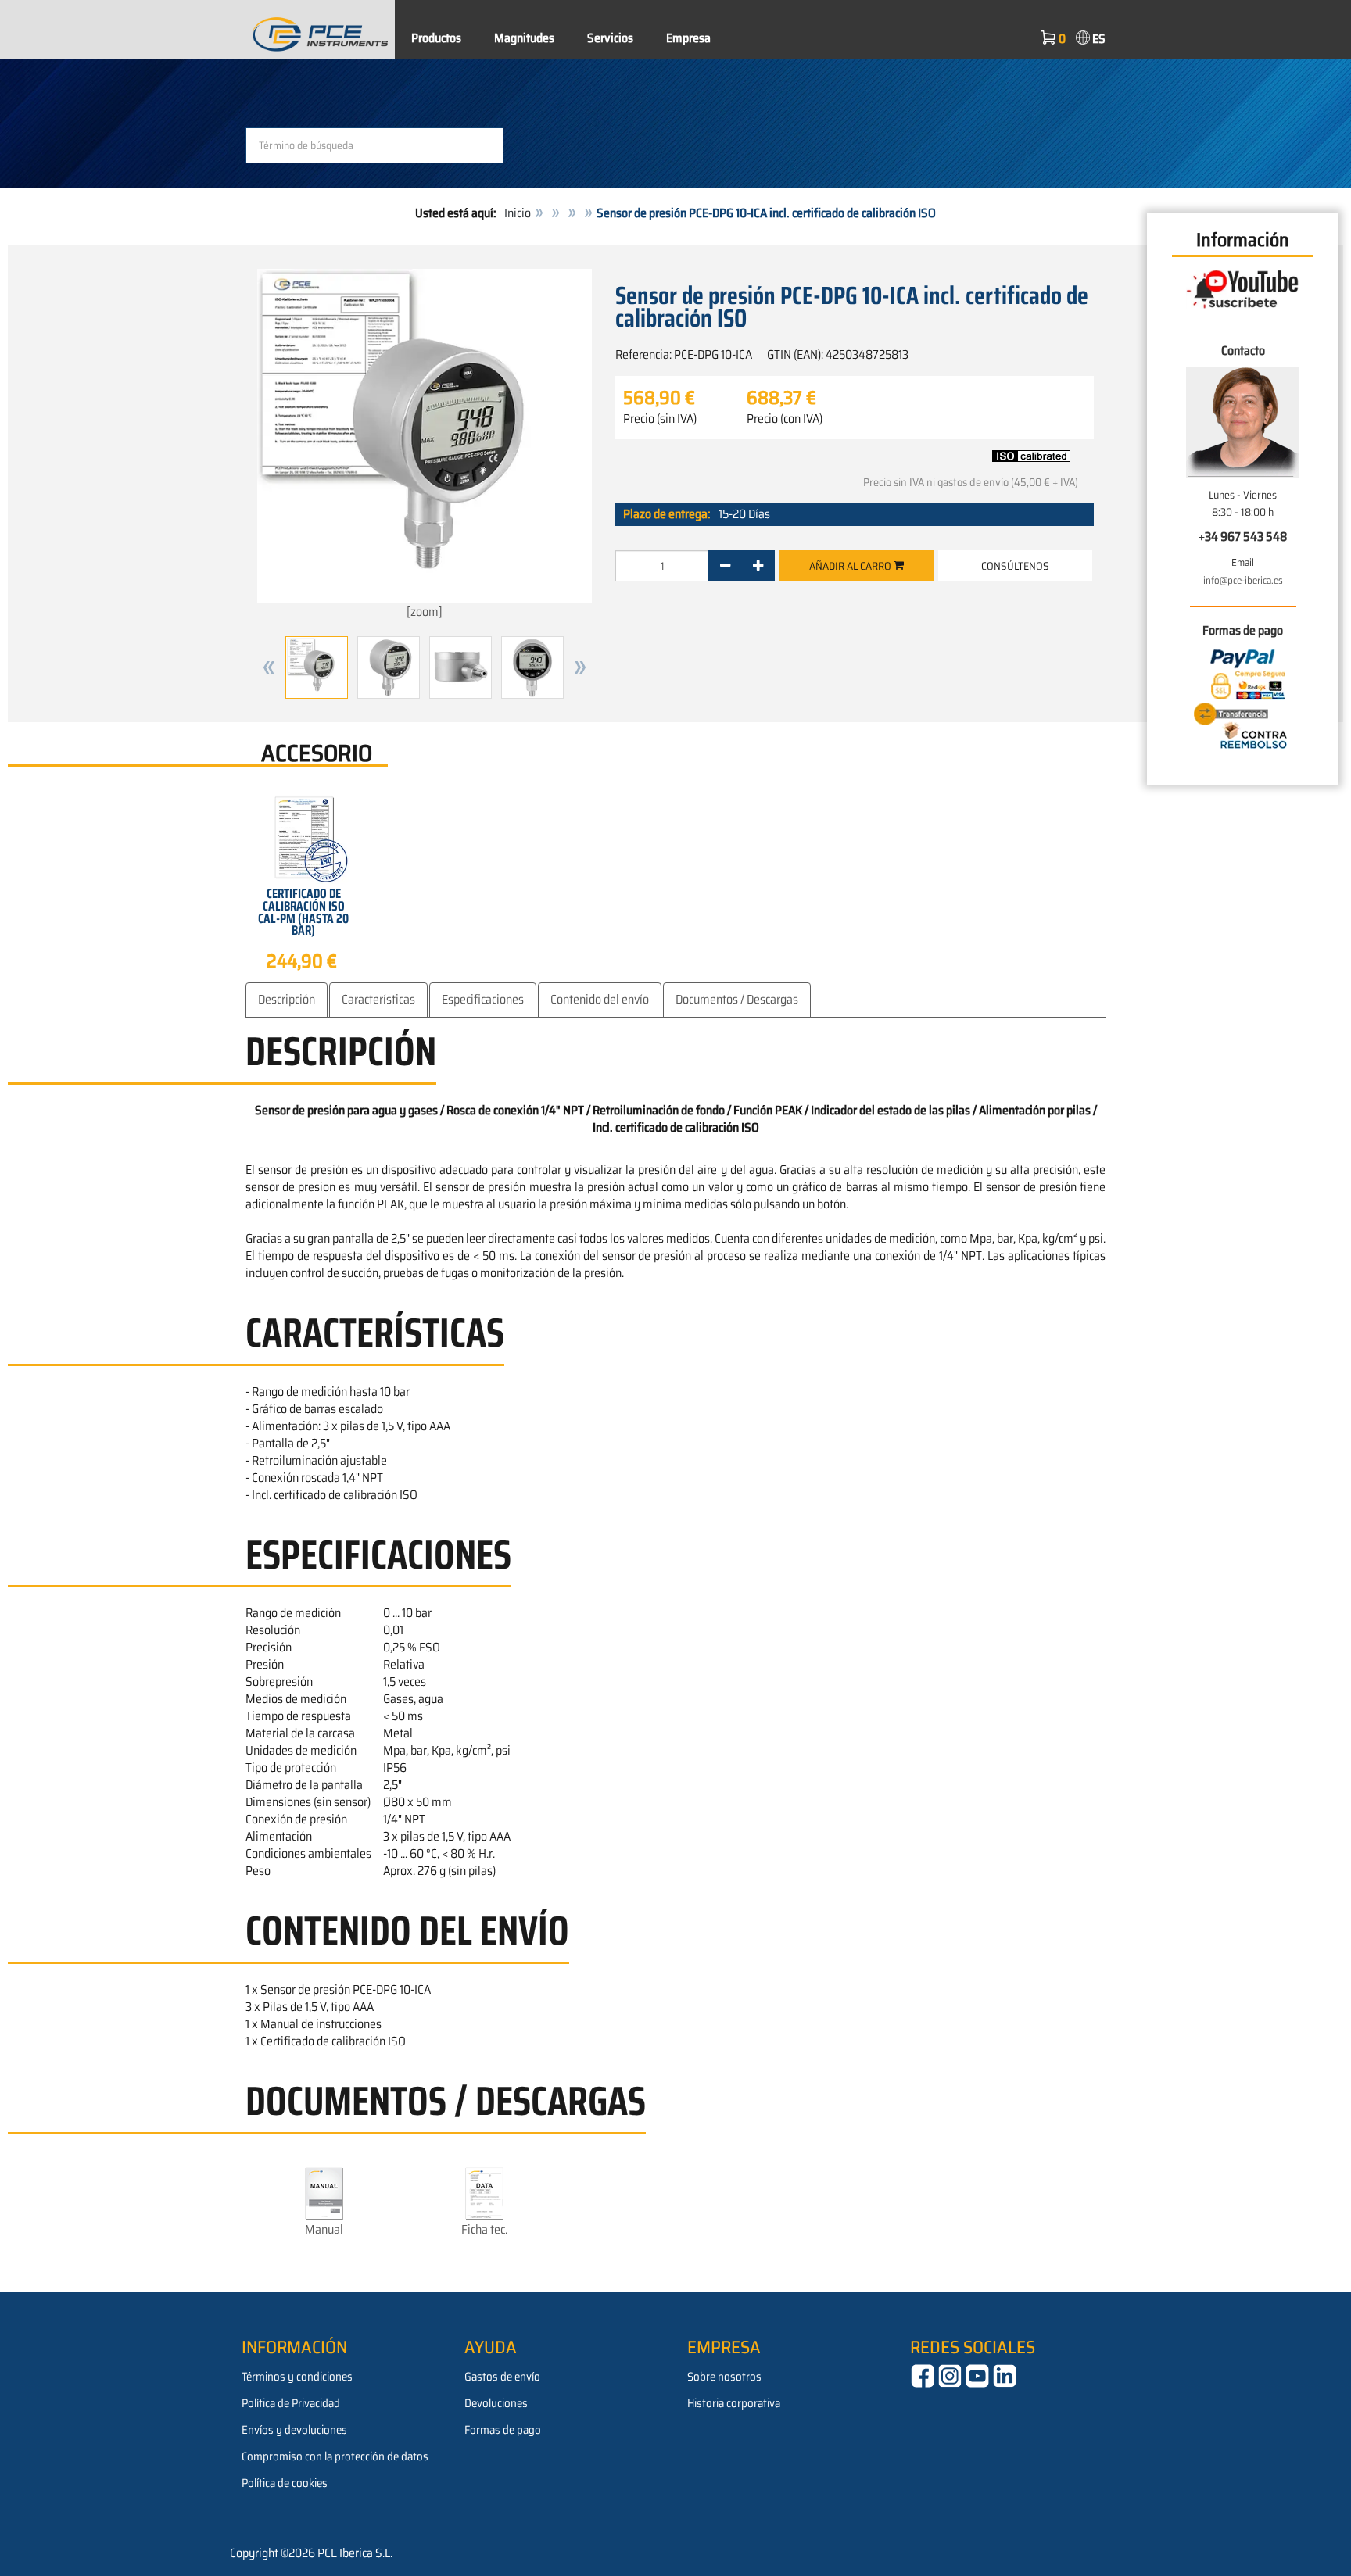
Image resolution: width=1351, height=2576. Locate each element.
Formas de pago (503, 2430)
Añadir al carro (851, 566)
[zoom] (425, 612)
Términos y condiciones (297, 2377)
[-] (725, 566)
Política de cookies (285, 2483)
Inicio (518, 213)
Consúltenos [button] (1015, 566)
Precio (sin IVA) (660, 419)
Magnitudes (524, 38)
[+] (758, 566)
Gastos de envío (502, 2377)
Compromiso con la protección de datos (335, 2456)
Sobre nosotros (724, 2377)
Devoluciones (496, 2403)
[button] (269, 667)
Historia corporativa (734, 2403)
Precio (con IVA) (785, 419)
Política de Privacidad (291, 2403)
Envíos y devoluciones (294, 2430)
